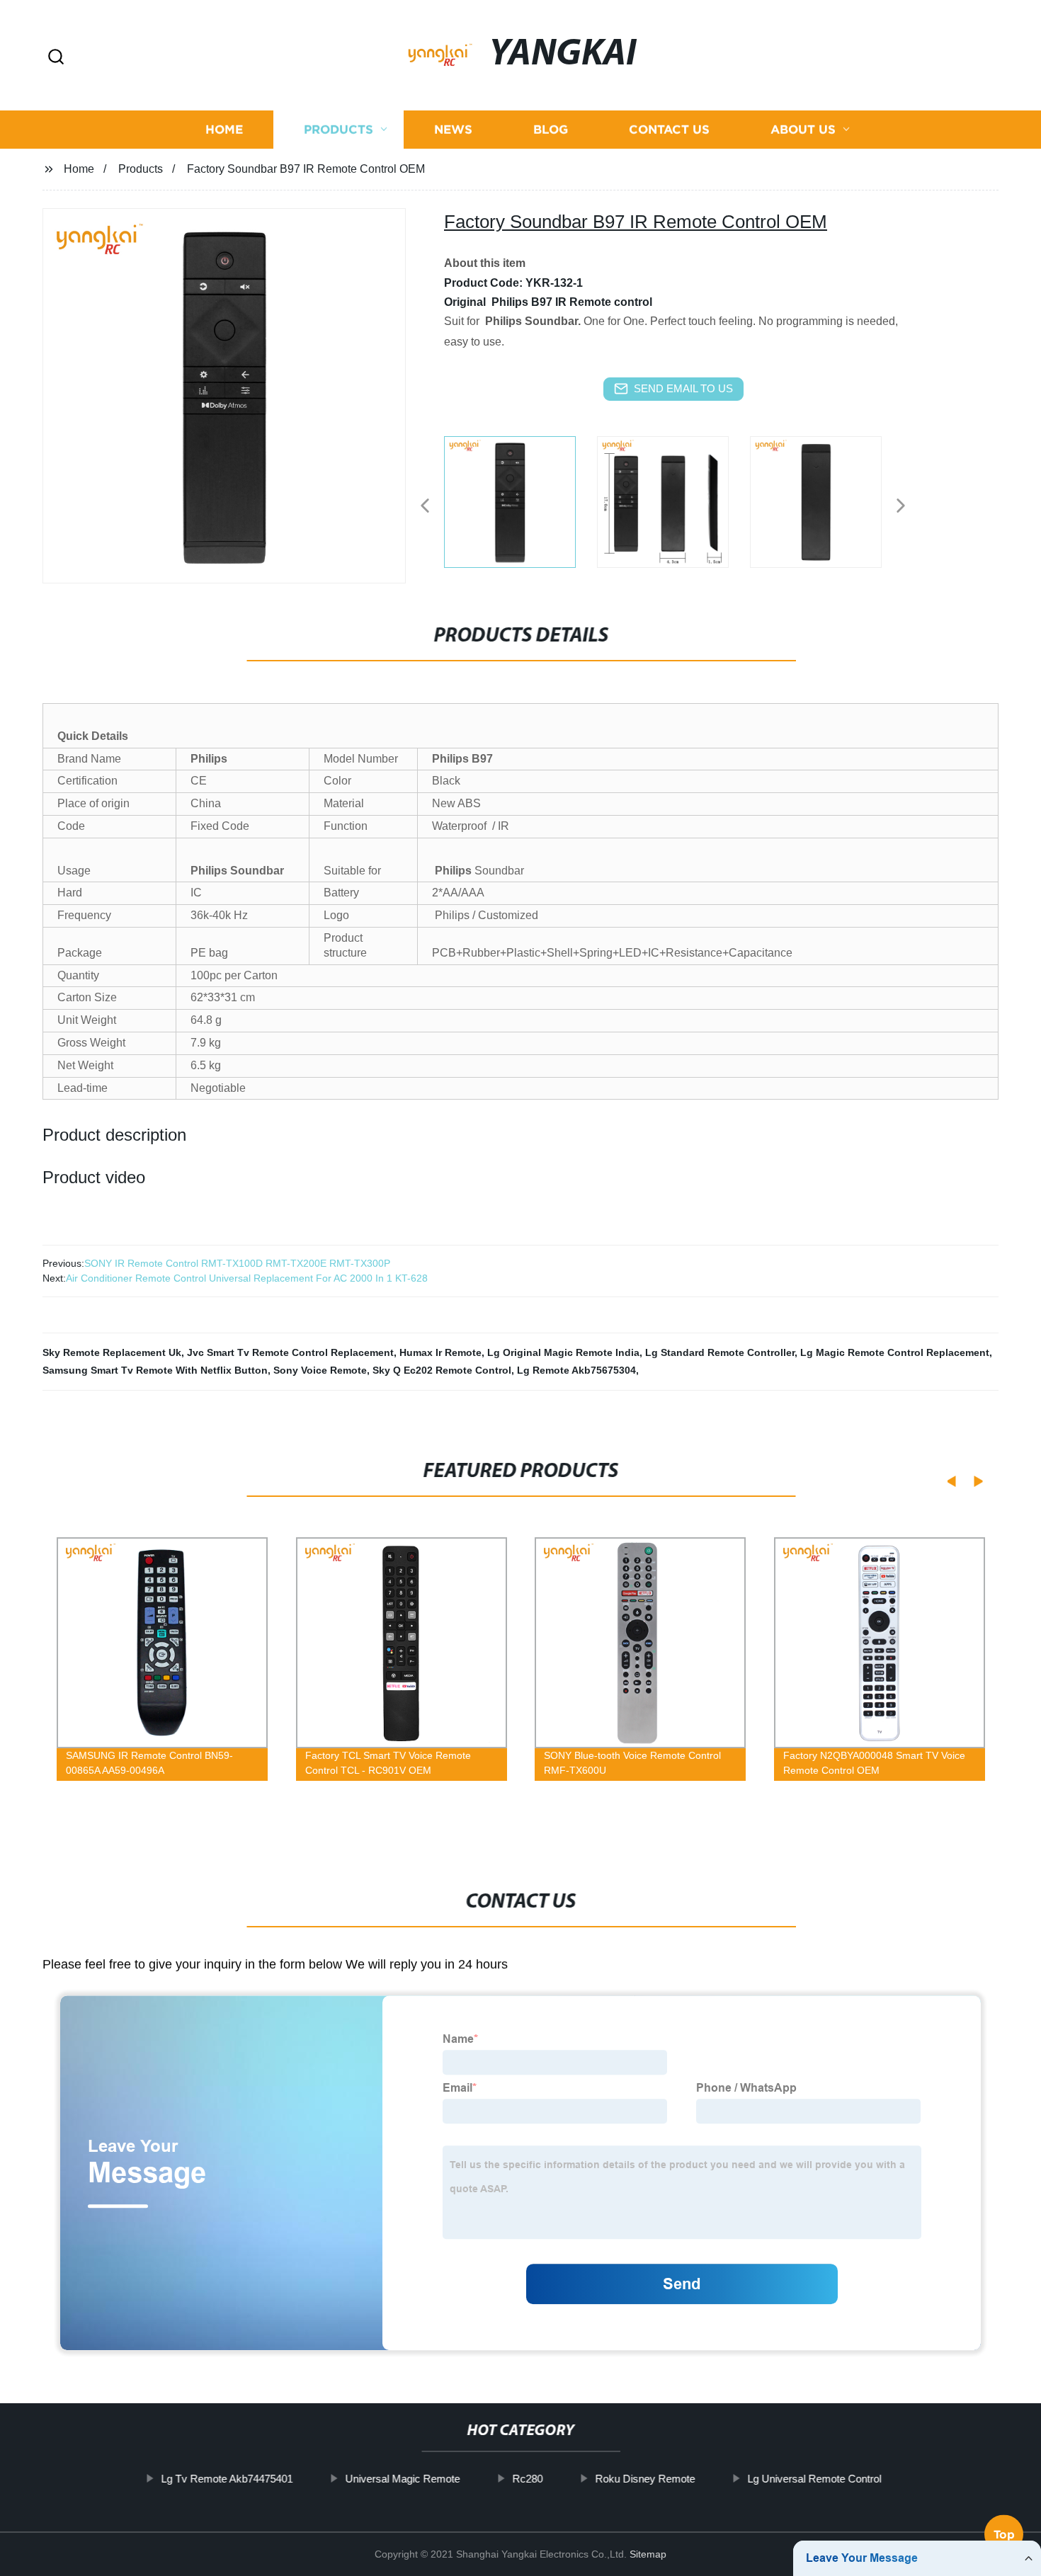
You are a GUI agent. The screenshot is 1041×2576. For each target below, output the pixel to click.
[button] (56, 58)
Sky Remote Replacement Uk (112, 1352)
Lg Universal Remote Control (814, 2479)
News (453, 129)
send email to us (683, 388)
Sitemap (648, 2554)
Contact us (669, 129)
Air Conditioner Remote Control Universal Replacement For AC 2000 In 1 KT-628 (247, 1278)
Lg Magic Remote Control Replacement (895, 1352)
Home (224, 129)
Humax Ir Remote (440, 1352)
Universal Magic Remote (402, 2479)
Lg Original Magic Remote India (563, 1352)
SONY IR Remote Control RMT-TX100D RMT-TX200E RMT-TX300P (237, 1263)
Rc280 (527, 2479)
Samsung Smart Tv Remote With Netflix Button (155, 1370)
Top (1004, 2536)
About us (803, 129)
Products (339, 129)
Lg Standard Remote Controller (720, 1352)
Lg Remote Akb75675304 (576, 1370)
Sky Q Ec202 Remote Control (442, 1370)
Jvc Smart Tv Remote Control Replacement (290, 1352)
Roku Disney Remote (645, 2479)
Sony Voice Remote (320, 1370)
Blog (551, 129)
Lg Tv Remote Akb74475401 (227, 2479)
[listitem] (520, 500)
